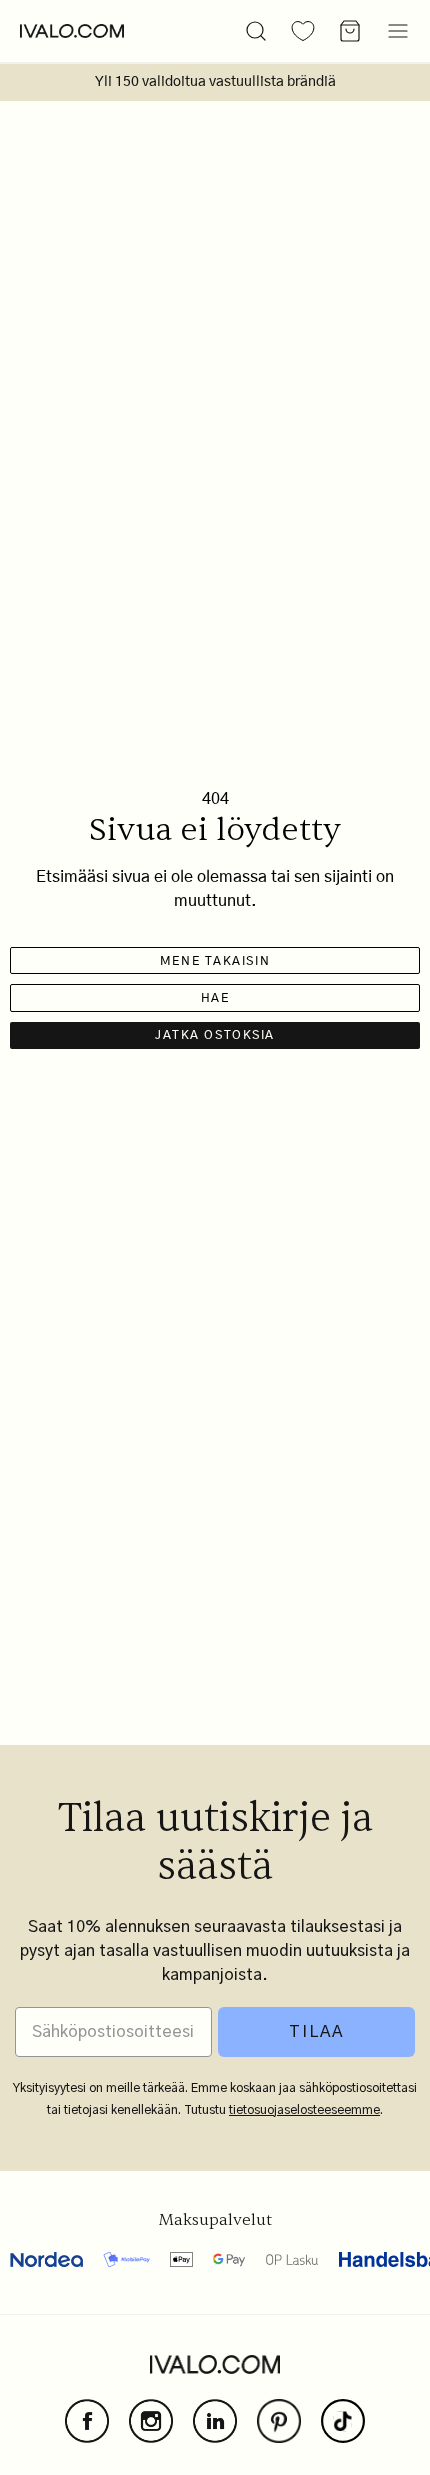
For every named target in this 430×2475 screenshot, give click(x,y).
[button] (256, 31)
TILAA (316, 2032)
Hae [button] (215, 998)
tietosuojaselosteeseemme (304, 2110)
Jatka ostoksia (215, 1035)
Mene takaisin (215, 961)
